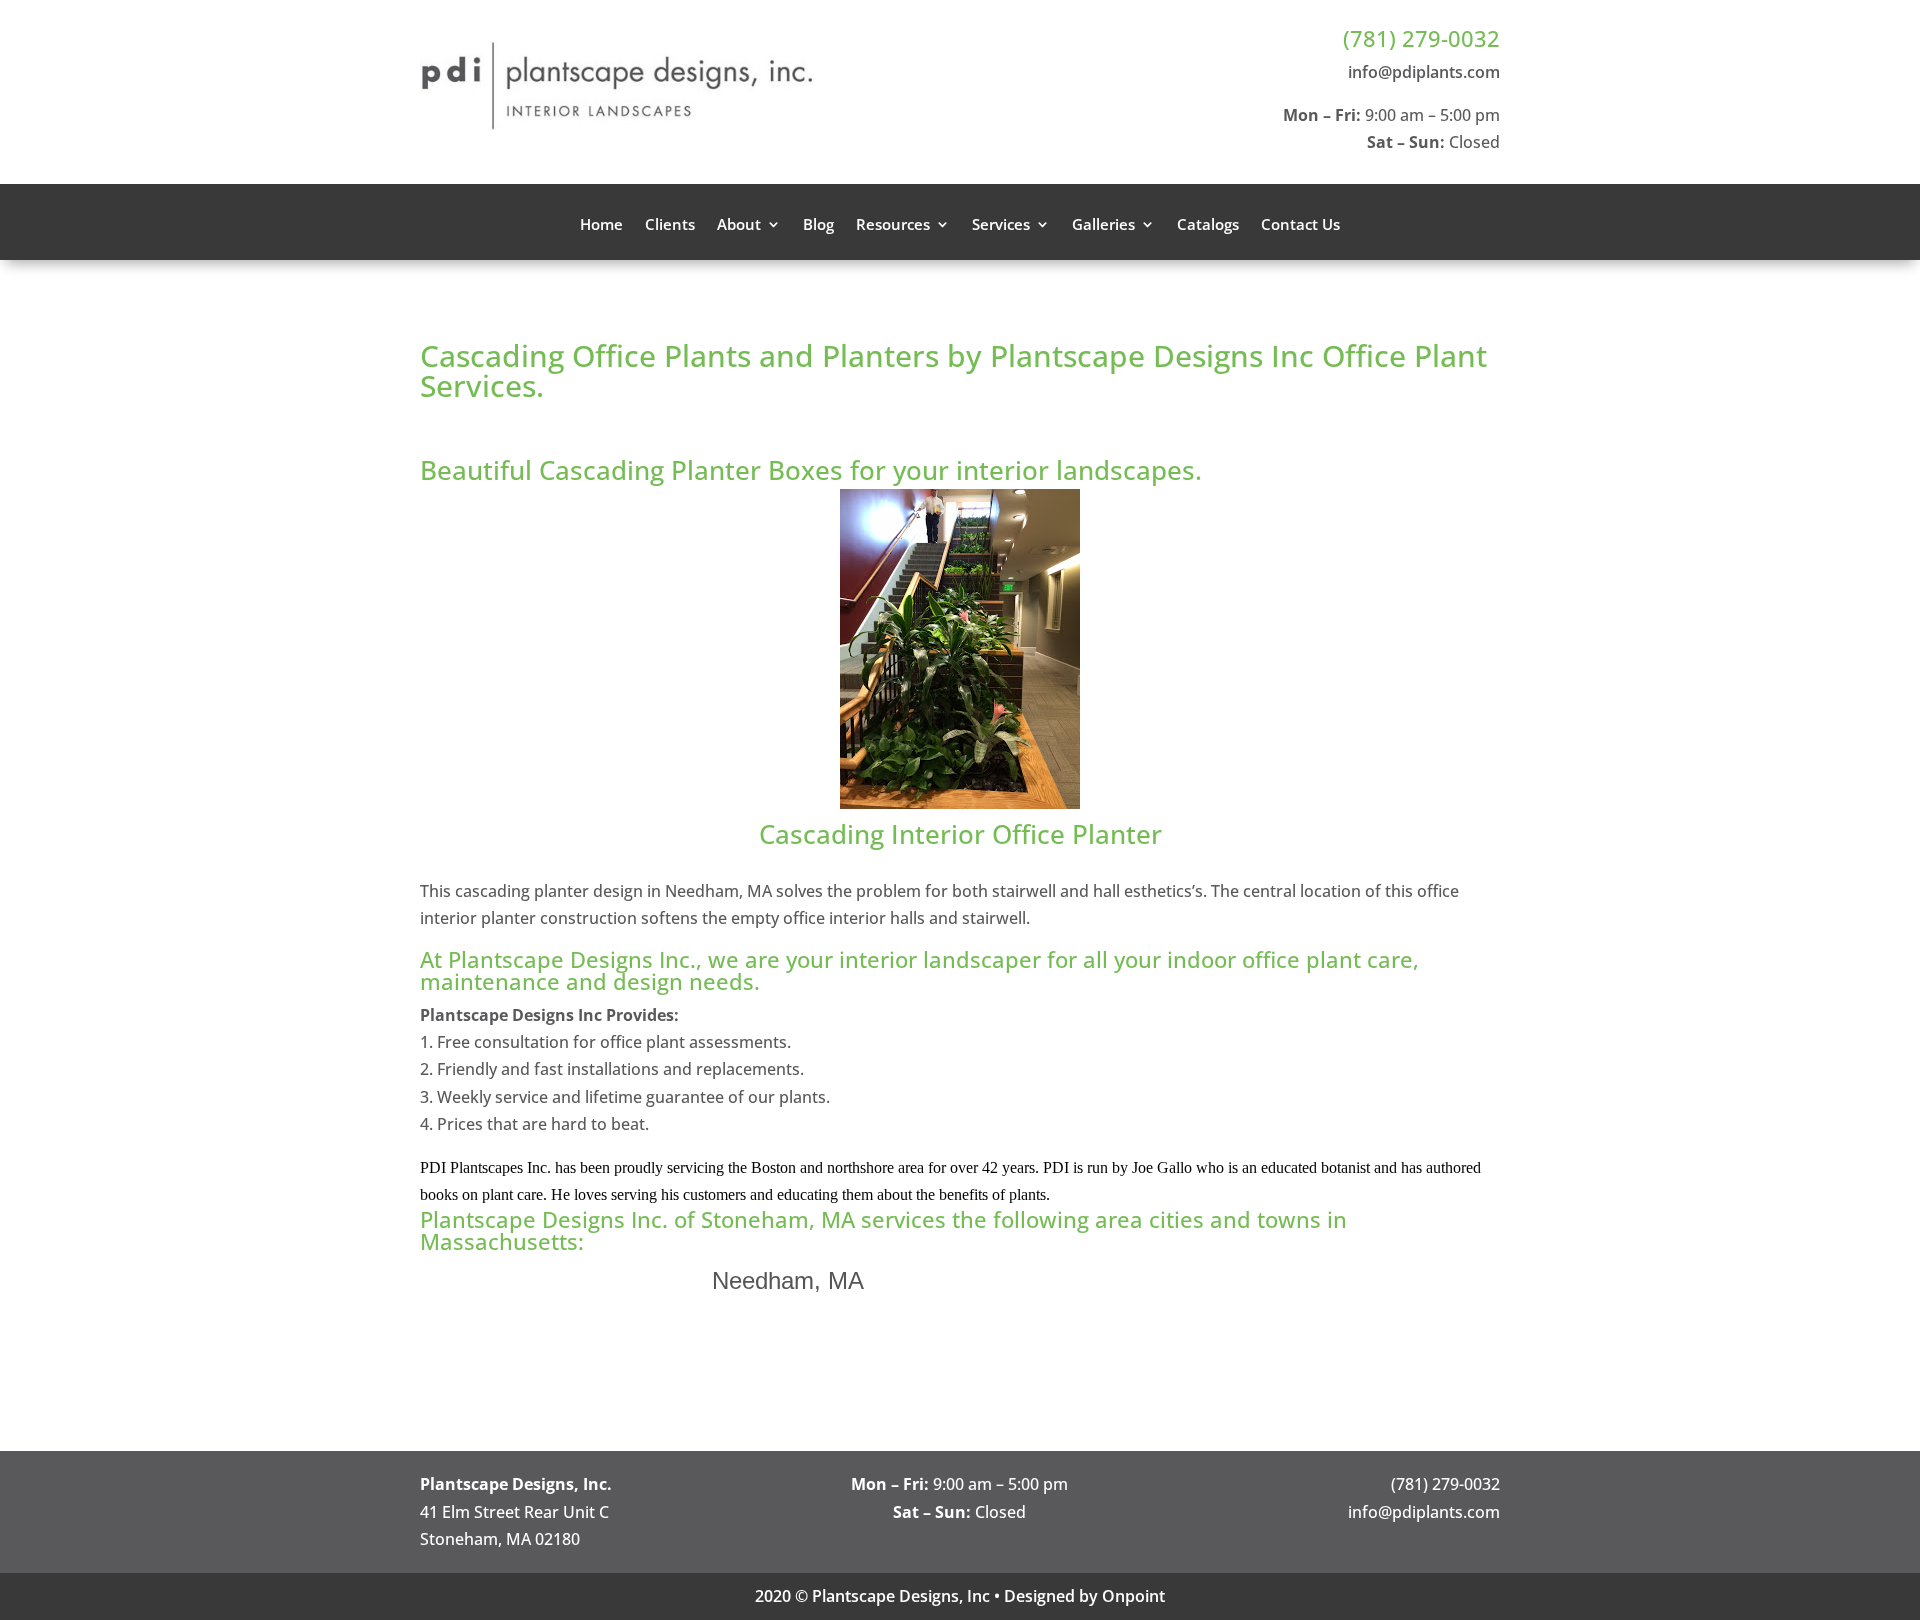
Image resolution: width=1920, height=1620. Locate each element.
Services (1001, 225)
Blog (818, 225)
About (739, 225)
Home (601, 225)
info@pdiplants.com (1424, 72)
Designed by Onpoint (1084, 1596)
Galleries (1103, 225)
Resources (893, 225)
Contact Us (1300, 225)
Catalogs (1208, 225)
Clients (670, 225)
